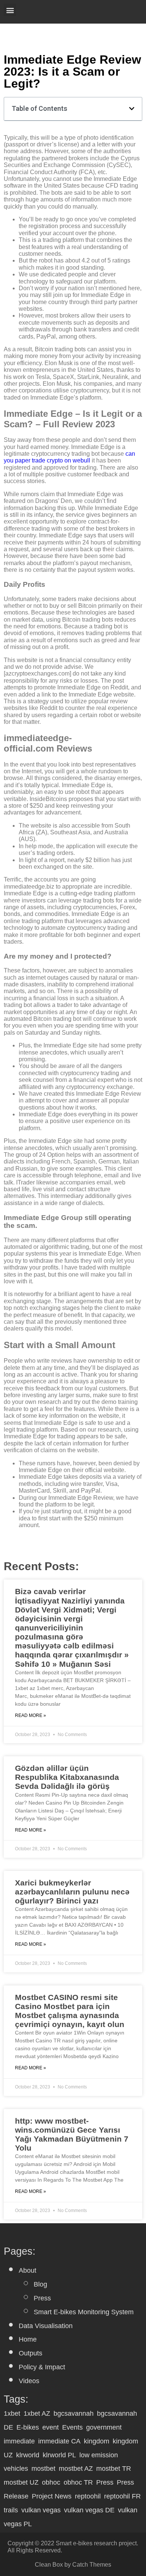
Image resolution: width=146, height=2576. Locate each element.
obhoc (51, 2482)
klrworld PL (59, 2455)
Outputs (31, 2353)
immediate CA (59, 2441)
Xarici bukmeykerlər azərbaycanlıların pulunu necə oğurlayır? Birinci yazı (72, 1892)
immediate (19, 2441)
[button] (10, 10)
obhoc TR (78, 2482)
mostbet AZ (76, 2469)
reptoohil (88, 2496)
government (104, 2427)
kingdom (97, 2441)
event (51, 2427)
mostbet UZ (21, 2482)
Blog (40, 2284)
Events (72, 2427)
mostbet (43, 2469)
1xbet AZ (37, 2413)
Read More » (31, 1716)
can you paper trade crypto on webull (69, 457)
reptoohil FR (122, 2496)
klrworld (28, 2455)
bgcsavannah (74, 2413)
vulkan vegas (41, 2510)
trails (11, 2510)
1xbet (12, 2413)
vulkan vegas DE (89, 2510)
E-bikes (28, 2427)
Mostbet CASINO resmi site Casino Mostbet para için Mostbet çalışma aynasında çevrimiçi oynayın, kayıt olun (70, 2011)
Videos (29, 2381)
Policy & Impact (42, 2367)
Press (42, 2298)
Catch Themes (92, 2565)
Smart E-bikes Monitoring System (84, 2312)
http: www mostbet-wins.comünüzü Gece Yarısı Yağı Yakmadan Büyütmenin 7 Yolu (72, 2134)
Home (28, 2339)
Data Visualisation (46, 2326)
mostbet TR (114, 2469)
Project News (52, 2496)
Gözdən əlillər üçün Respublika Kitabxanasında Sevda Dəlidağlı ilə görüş (67, 1777)
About (28, 2270)
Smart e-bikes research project (96, 2543)
